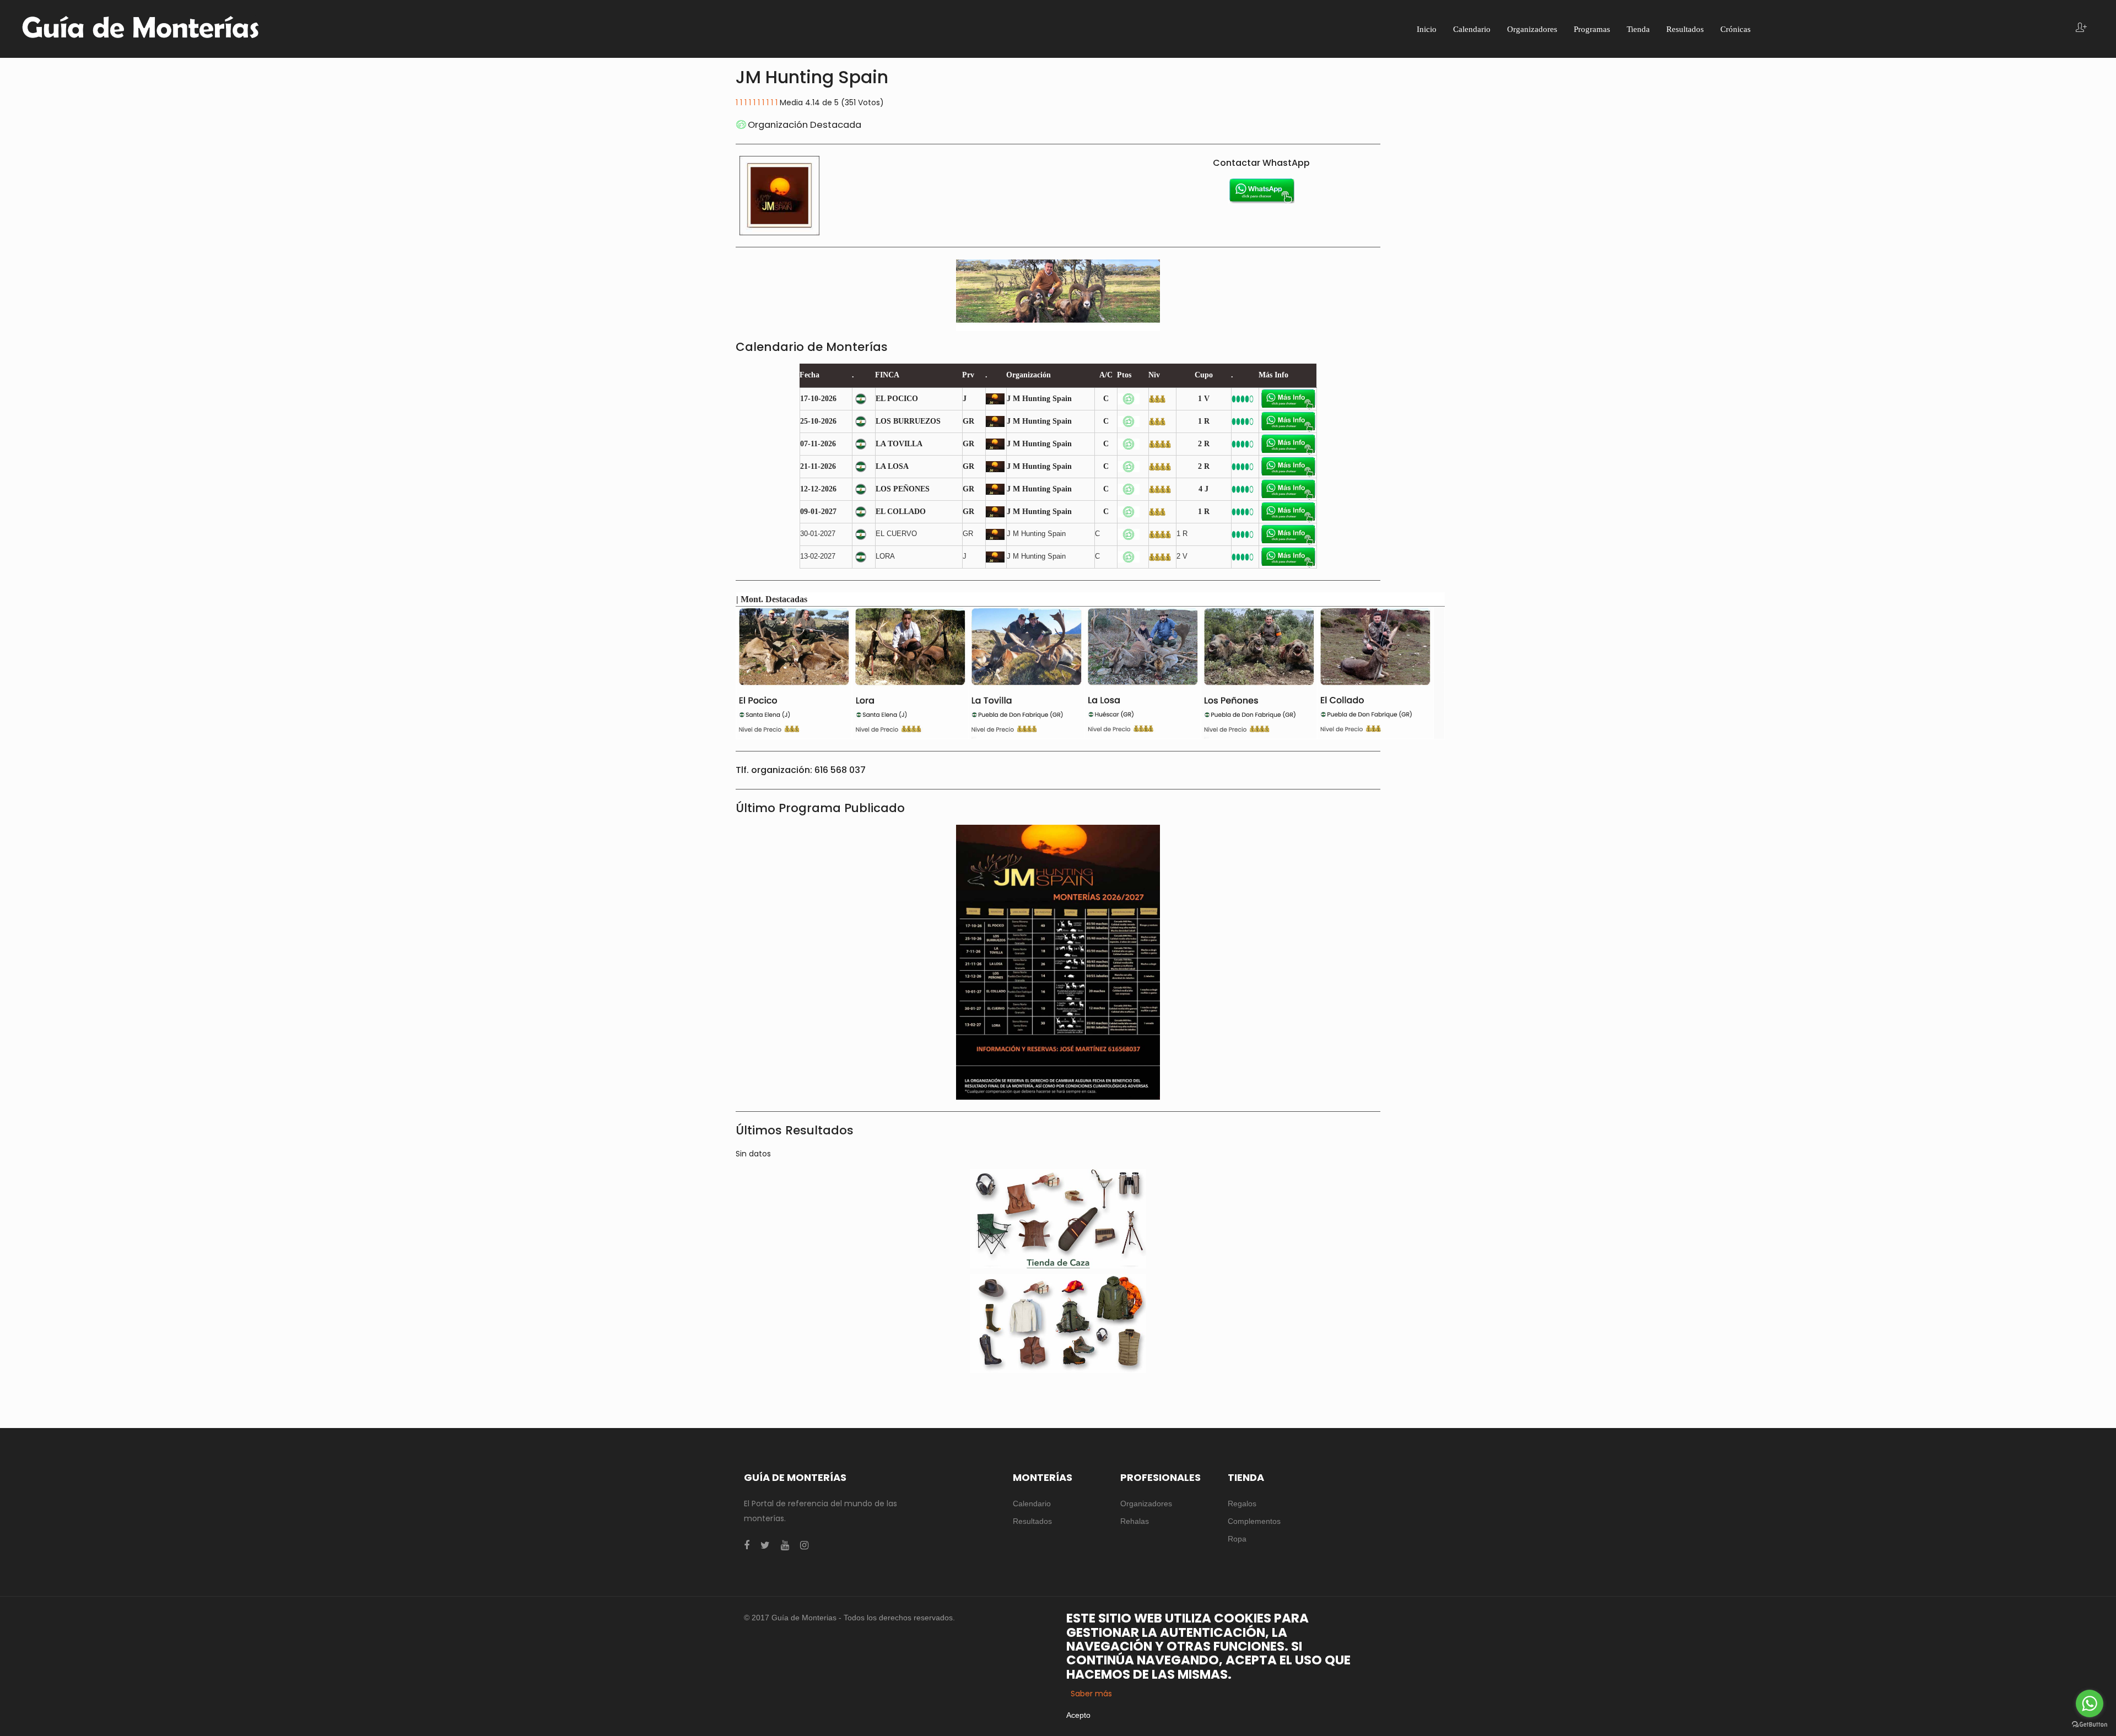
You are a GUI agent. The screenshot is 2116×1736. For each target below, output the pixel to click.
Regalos (1242, 1504)
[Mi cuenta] (2081, 28)
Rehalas (1135, 1521)
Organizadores (1146, 1504)
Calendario (1032, 1504)
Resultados (1032, 1521)
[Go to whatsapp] (2090, 1703)
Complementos (1254, 1521)
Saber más (1091, 1694)
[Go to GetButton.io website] (2090, 1725)
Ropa (1237, 1539)
